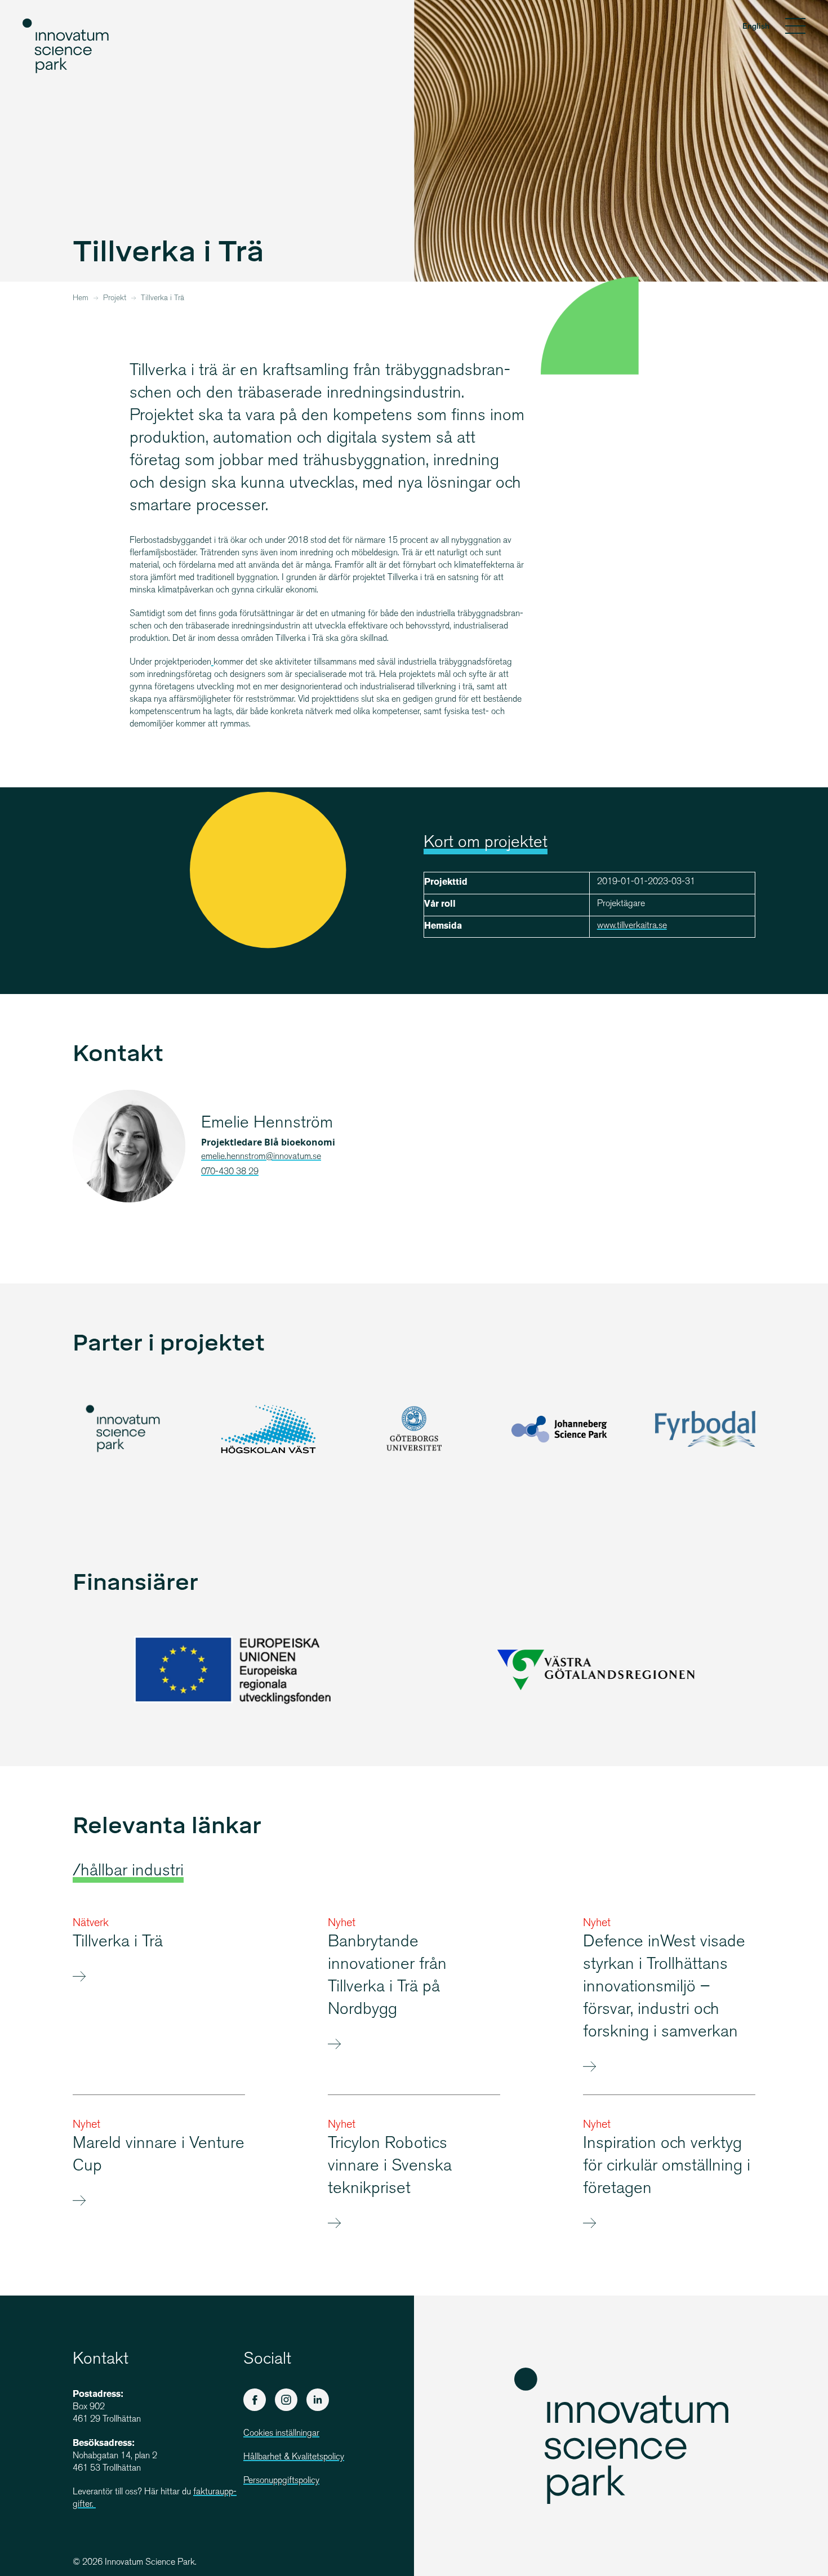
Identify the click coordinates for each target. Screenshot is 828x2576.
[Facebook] (255, 2400)
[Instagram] (286, 2400)
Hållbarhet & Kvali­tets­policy (294, 2457)
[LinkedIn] (318, 2400)
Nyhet (342, 1924)
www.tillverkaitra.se (632, 926)
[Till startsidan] (66, 46)
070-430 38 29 (230, 1172)
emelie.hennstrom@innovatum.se (261, 1157)
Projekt (115, 298)
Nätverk (91, 1924)
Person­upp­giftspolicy (281, 2481)
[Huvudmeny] (795, 28)
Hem (81, 298)
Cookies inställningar (281, 2434)
